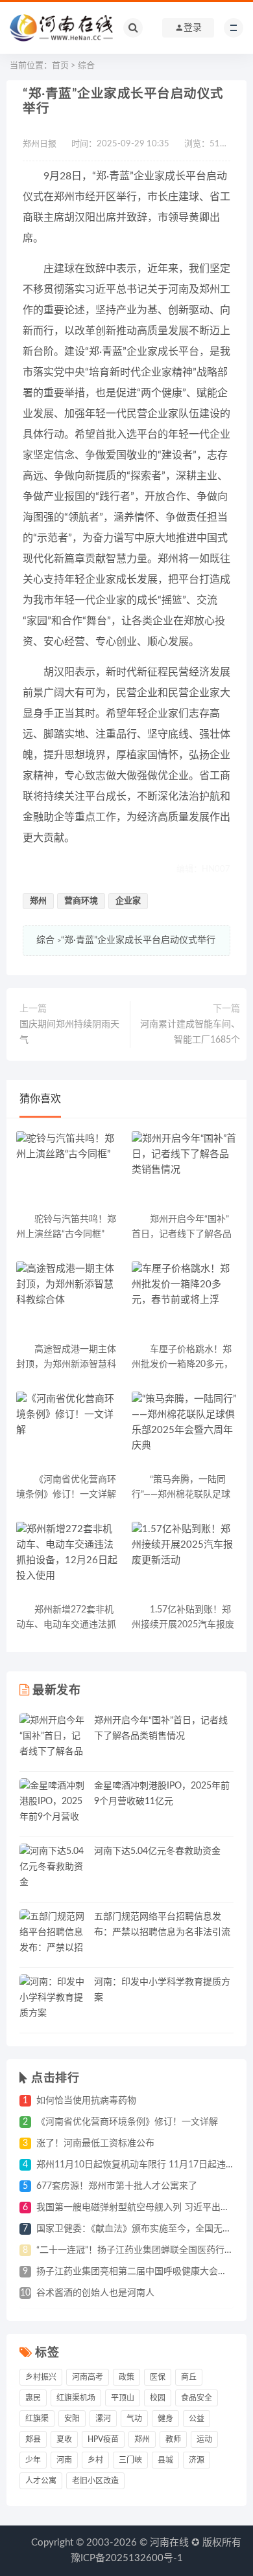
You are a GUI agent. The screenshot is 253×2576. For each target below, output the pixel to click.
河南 (64, 2460)
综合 (86, 66)
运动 (204, 2439)
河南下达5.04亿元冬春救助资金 (157, 1851)
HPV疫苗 (103, 2439)
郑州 (38, 901)
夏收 (64, 2439)
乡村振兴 (41, 2377)
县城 (165, 2460)
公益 (197, 2419)
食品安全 (197, 2398)
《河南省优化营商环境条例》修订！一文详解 (127, 2122)
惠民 (33, 2398)
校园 (158, 2398)
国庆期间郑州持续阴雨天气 (69, 1032)
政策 (126, 2377)
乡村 (95, 2460)
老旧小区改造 (95, 2481)
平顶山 (123, 2398)
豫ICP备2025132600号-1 (127, 2558)
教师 (173, 2439)
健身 (165, 2419)
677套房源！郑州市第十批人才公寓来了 (117, 2186)
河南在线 (169, 2543)
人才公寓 (41, 2481)
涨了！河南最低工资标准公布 (95, 2143)
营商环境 (81, 901)
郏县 (33, 2439)
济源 (197, 2460)
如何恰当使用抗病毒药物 (86, 2101)
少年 (33, 2460)
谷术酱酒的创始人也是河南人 (95, 2293)
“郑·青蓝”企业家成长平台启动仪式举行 (138, 940)
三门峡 (130, 2460)
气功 (134, 2419)
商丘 (189, 2377)
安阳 (72, 2419)
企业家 (128, 901)
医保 (158, 2377)
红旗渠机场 (76, 2398)
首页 (60, 66)
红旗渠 (37, 2419)
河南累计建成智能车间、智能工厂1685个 (190, 1032)
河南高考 (88, 2377)
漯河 (103, 2419)
